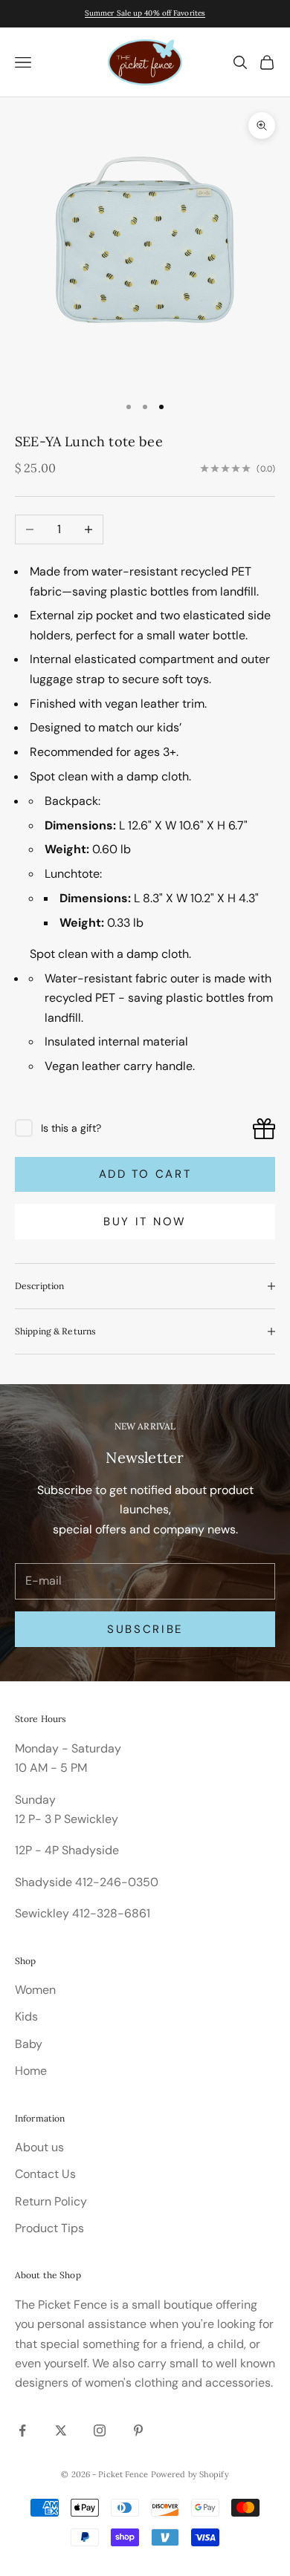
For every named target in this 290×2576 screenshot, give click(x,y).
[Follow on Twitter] (61, 2430)
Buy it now (145, 1222)
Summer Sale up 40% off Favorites (145, 13)
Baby (29, 2044)
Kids (26, 2016)
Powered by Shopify (190, 2474)
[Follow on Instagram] (100, 2430)
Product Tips (49, 2228)
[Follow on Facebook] (22, 2430)
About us (39, 2147)
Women (35, 1990)
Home (31, 2071)
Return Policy (51, 2201)
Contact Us (45, 2174)
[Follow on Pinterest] (138, 2430)
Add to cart (145, 1174)
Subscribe (145, 1629)
